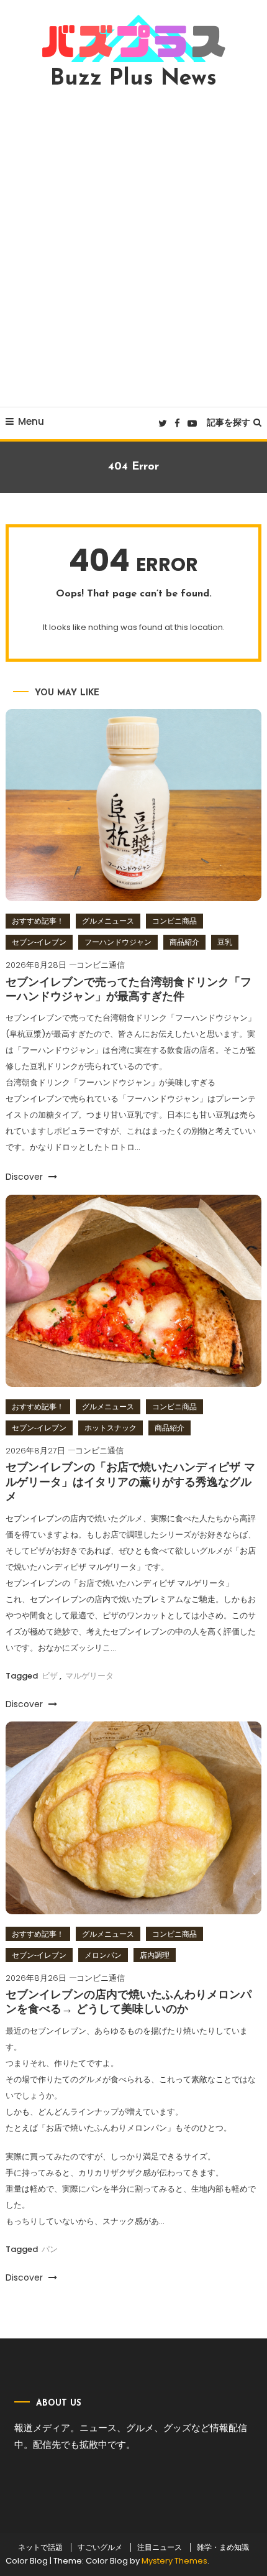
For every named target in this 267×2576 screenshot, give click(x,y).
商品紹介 (184, 942)
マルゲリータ (89, 1676)
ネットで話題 (40, 2547)
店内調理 (155, 1955)
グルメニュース (108, 921)
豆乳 (225, 942)
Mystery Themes (174, 2561)
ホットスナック (111, 1428)
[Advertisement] (133, 248)
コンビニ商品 (174, 921)
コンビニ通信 (101, 965)
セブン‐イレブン (39, 942)
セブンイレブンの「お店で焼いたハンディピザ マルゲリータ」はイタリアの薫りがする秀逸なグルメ (130, 1483)
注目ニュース (160, 2547)
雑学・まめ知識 (223, 2547)
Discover (25, 1177)
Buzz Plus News (133, 79)
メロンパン (103, 1955)
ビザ (50, 1676)
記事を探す (229, 422)
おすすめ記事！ (38, 921)
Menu (31, 421)
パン (50, 2249)
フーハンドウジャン (118, 942)
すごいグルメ (100, 2547)
